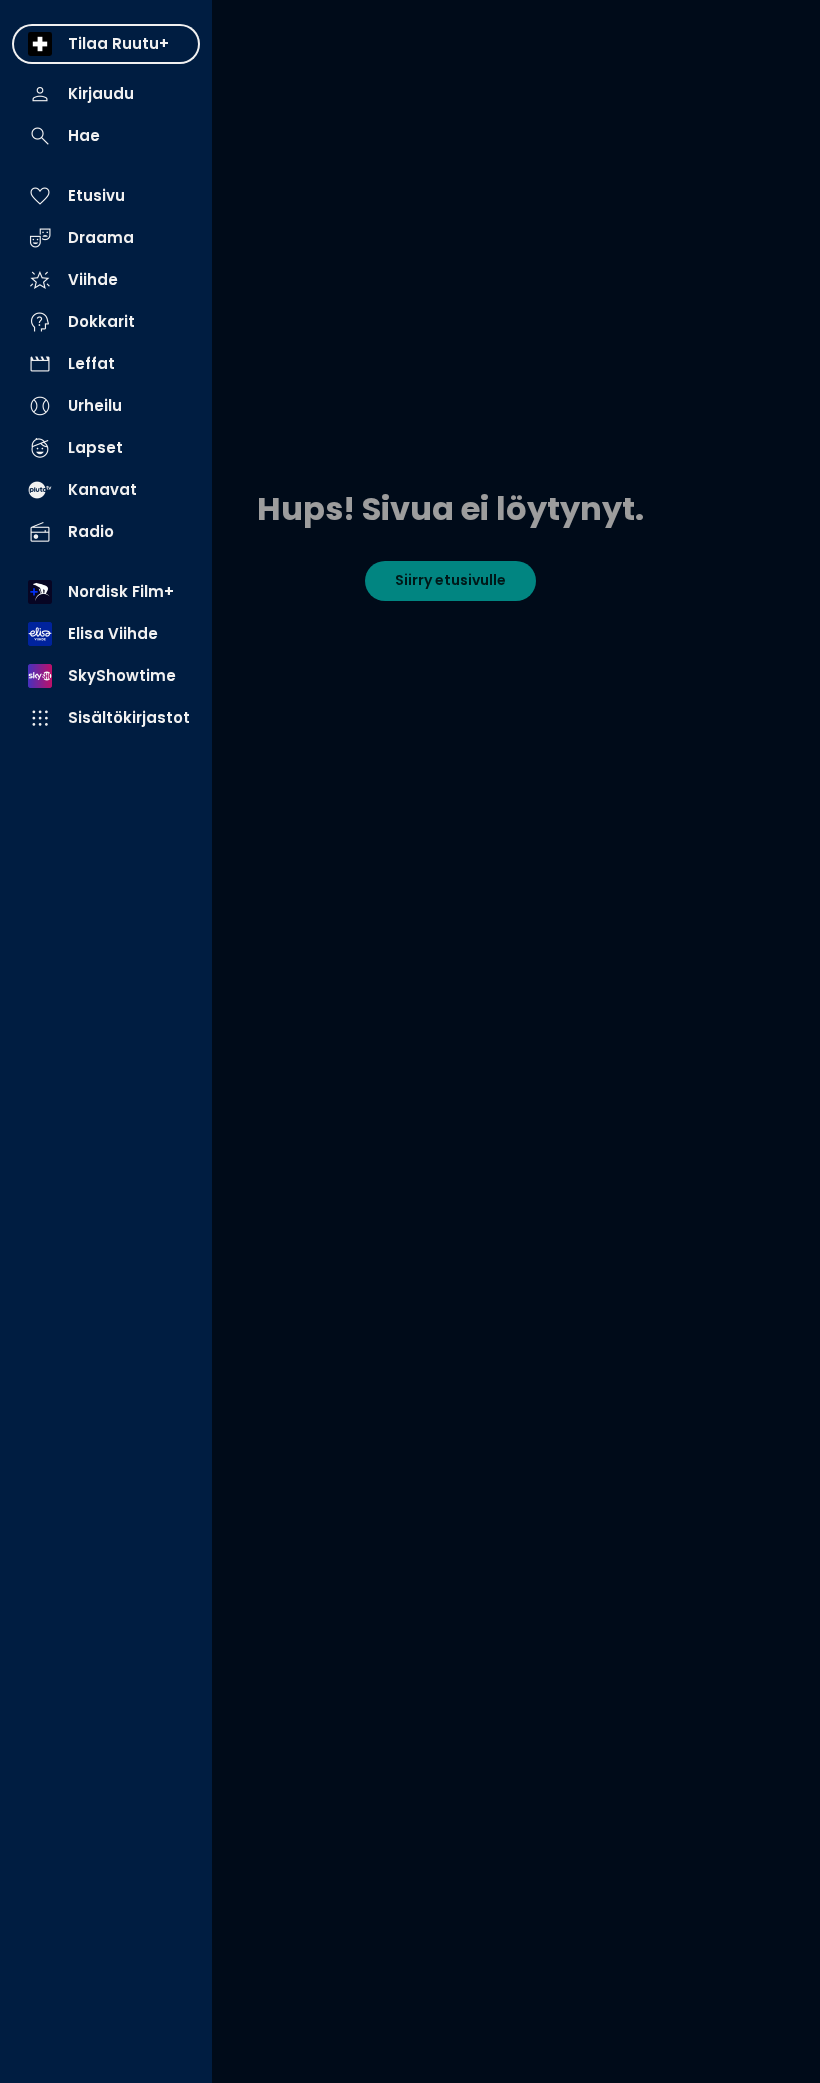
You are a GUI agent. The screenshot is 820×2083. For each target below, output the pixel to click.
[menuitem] (106, 44)
